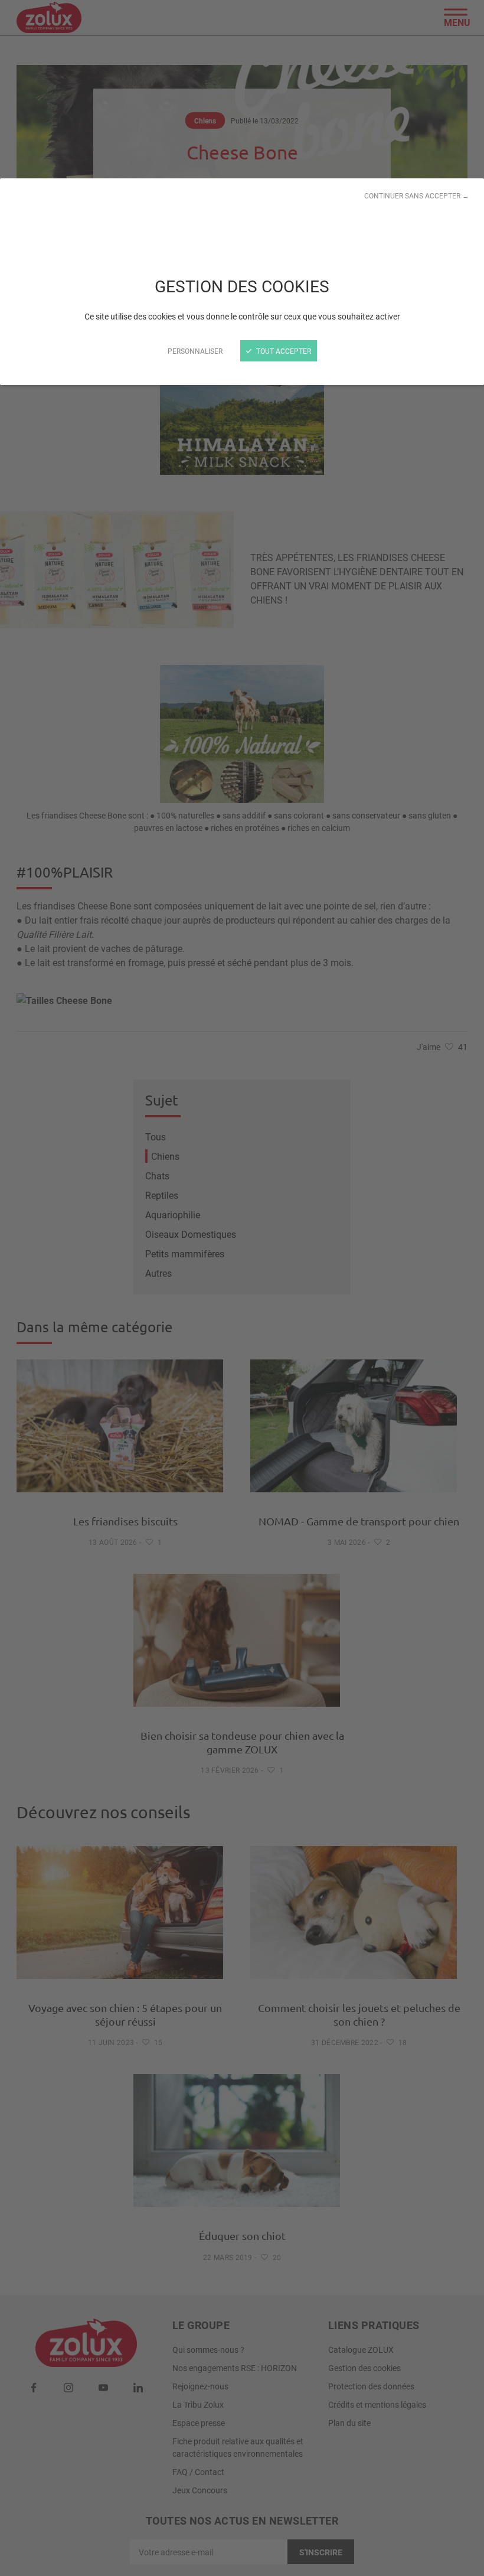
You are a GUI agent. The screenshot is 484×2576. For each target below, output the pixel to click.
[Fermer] (242, 1288)
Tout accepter (283, 351)
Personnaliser (195, 351)
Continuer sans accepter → (417, 195)
